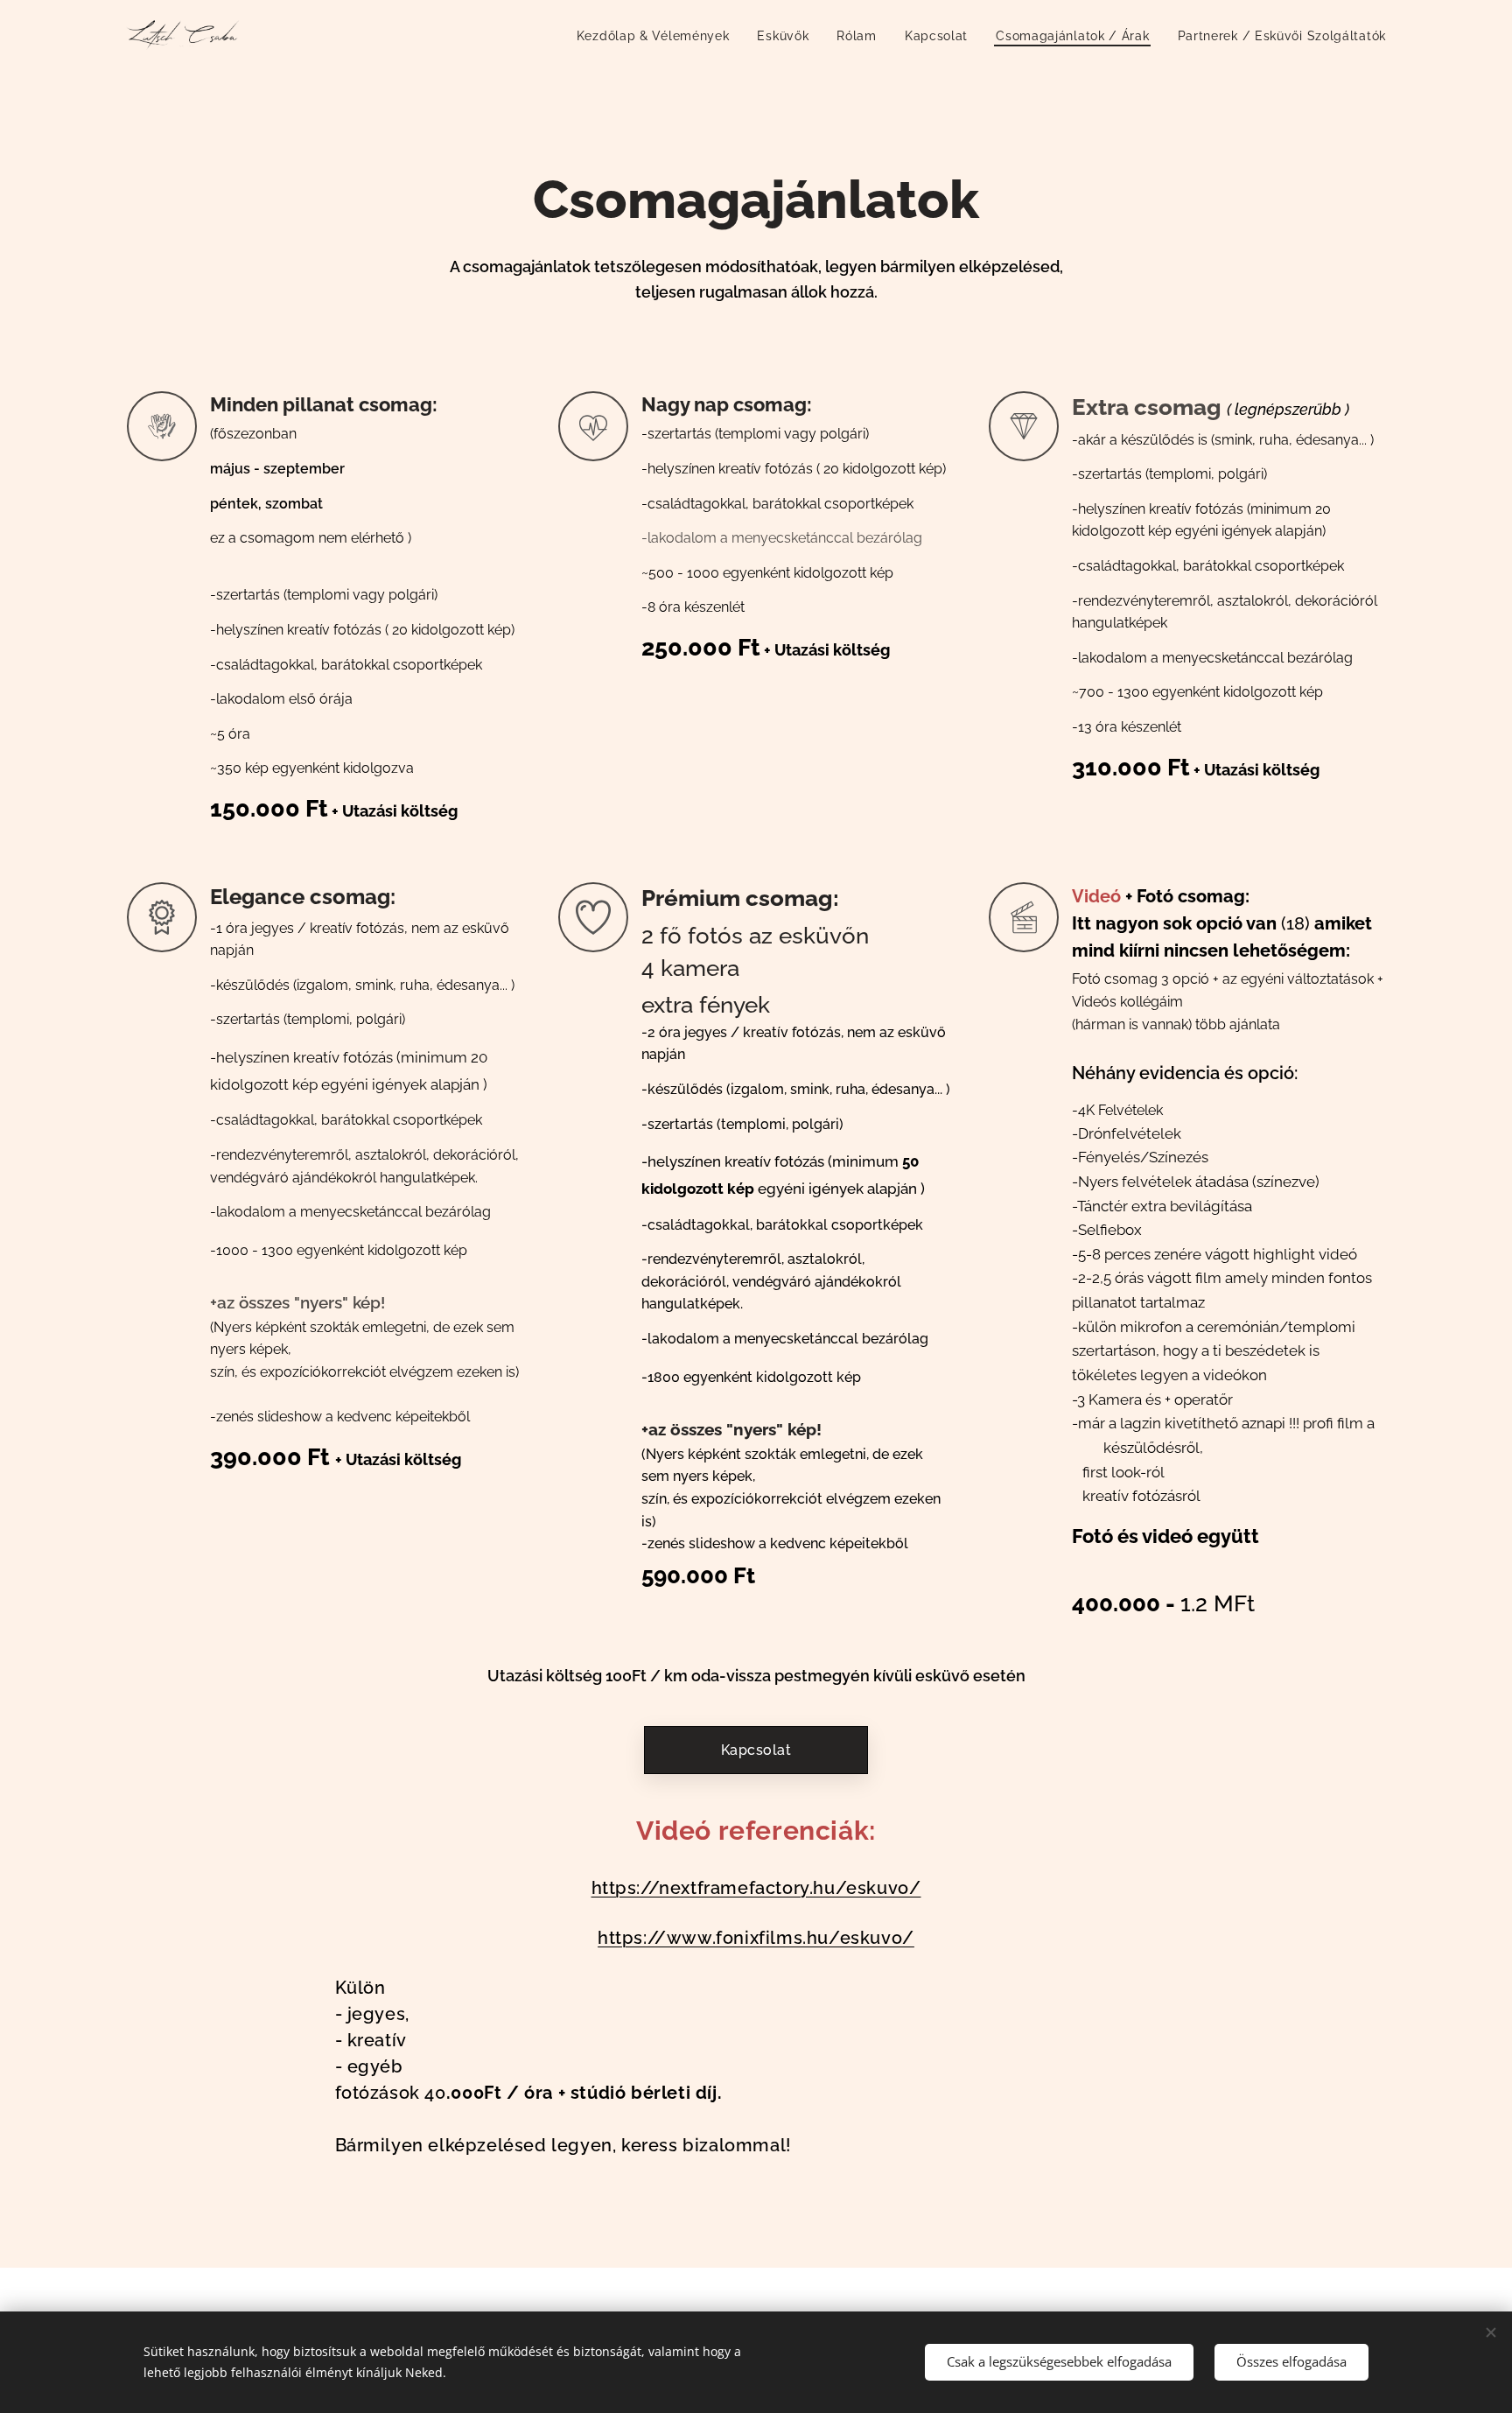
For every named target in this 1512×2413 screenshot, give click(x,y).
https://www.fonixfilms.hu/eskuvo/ (756, 1938)
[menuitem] (658, 36)
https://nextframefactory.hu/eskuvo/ (756, 1888)
